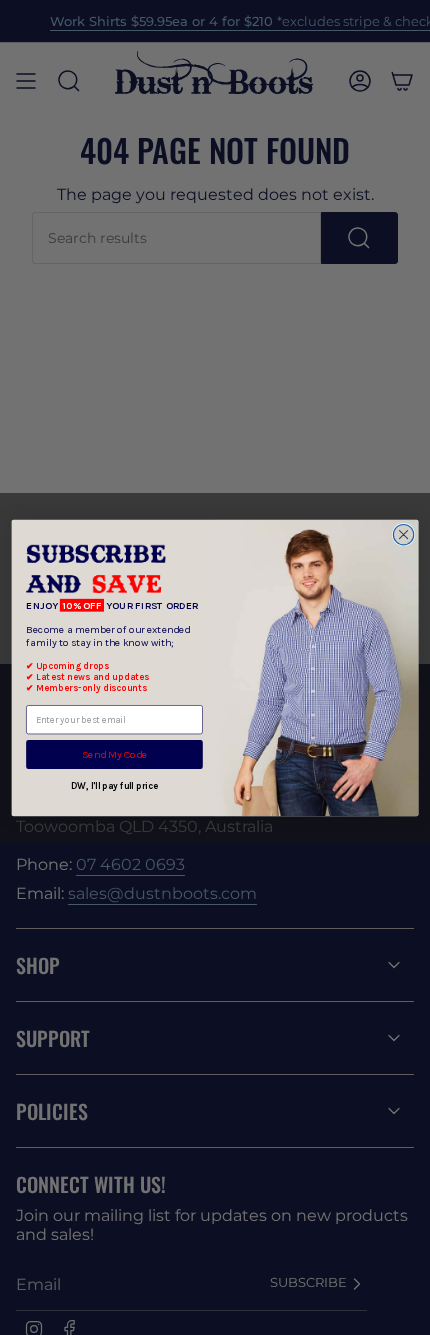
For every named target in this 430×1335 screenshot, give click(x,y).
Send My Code (114, 754)
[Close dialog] (403, 534)
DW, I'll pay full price (114, 785)
